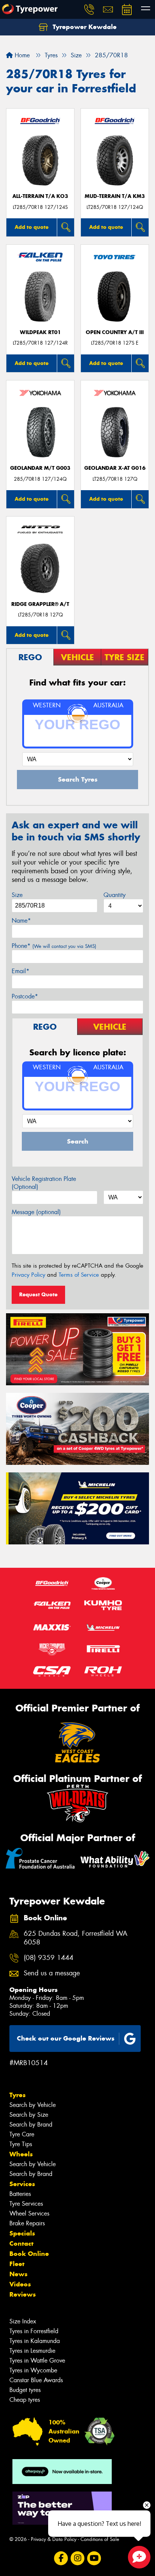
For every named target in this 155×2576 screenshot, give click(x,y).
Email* (21, 971)
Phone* (54, 946)
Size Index (23, 2321)
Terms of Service (79, 1275)
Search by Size (29, 2115)
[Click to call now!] (89, 9)
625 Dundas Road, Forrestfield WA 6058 (76, 1938)
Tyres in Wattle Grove (37, 2361)
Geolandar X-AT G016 (115, 468)
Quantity (115, 895)
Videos (20, 2284)
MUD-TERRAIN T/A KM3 (115, 196)
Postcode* (25, 996)
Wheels (21, 2154)
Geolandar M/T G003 (40, 468)
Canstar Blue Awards (36, 2380)
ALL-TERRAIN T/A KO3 (40, 196)
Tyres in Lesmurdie (32, 2351)
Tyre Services (26, 2204)
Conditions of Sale (100, 2539)
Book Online (29, 2254)
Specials (22, 2233)
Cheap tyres (25, 2400)
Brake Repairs (27, 2223)
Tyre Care (22, 2134)
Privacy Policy (28, 1275)
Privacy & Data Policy (54, 2539)
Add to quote (32, 227)
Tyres (17, 2095)
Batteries (20, 2194)
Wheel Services (29, 2213)
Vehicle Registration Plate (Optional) (44, 1183)
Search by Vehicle (33, 2105)
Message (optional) (36, 1212)
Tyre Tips (21, 2144)
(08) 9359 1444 (49, 1958)
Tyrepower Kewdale (84, 27)
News (18, 2274)
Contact (21, 2243)
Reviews (23, 2294)
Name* (21, 921)
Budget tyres (25, 2390)
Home (21, 55)
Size (17, 895)
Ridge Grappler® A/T (40, 604)
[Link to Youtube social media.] (94, 2558)
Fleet (17, 2264)
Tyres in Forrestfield (34, 2331)
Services (22, 2184)
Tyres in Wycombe (33, 2370)
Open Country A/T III (115, 332)
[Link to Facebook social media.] (61, 2558)
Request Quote (38, 1294)
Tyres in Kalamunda (35, 2341)
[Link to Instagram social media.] (78, 2558)
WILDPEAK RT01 (40, 332)
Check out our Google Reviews (66, 2038)
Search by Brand (31, 2124)
